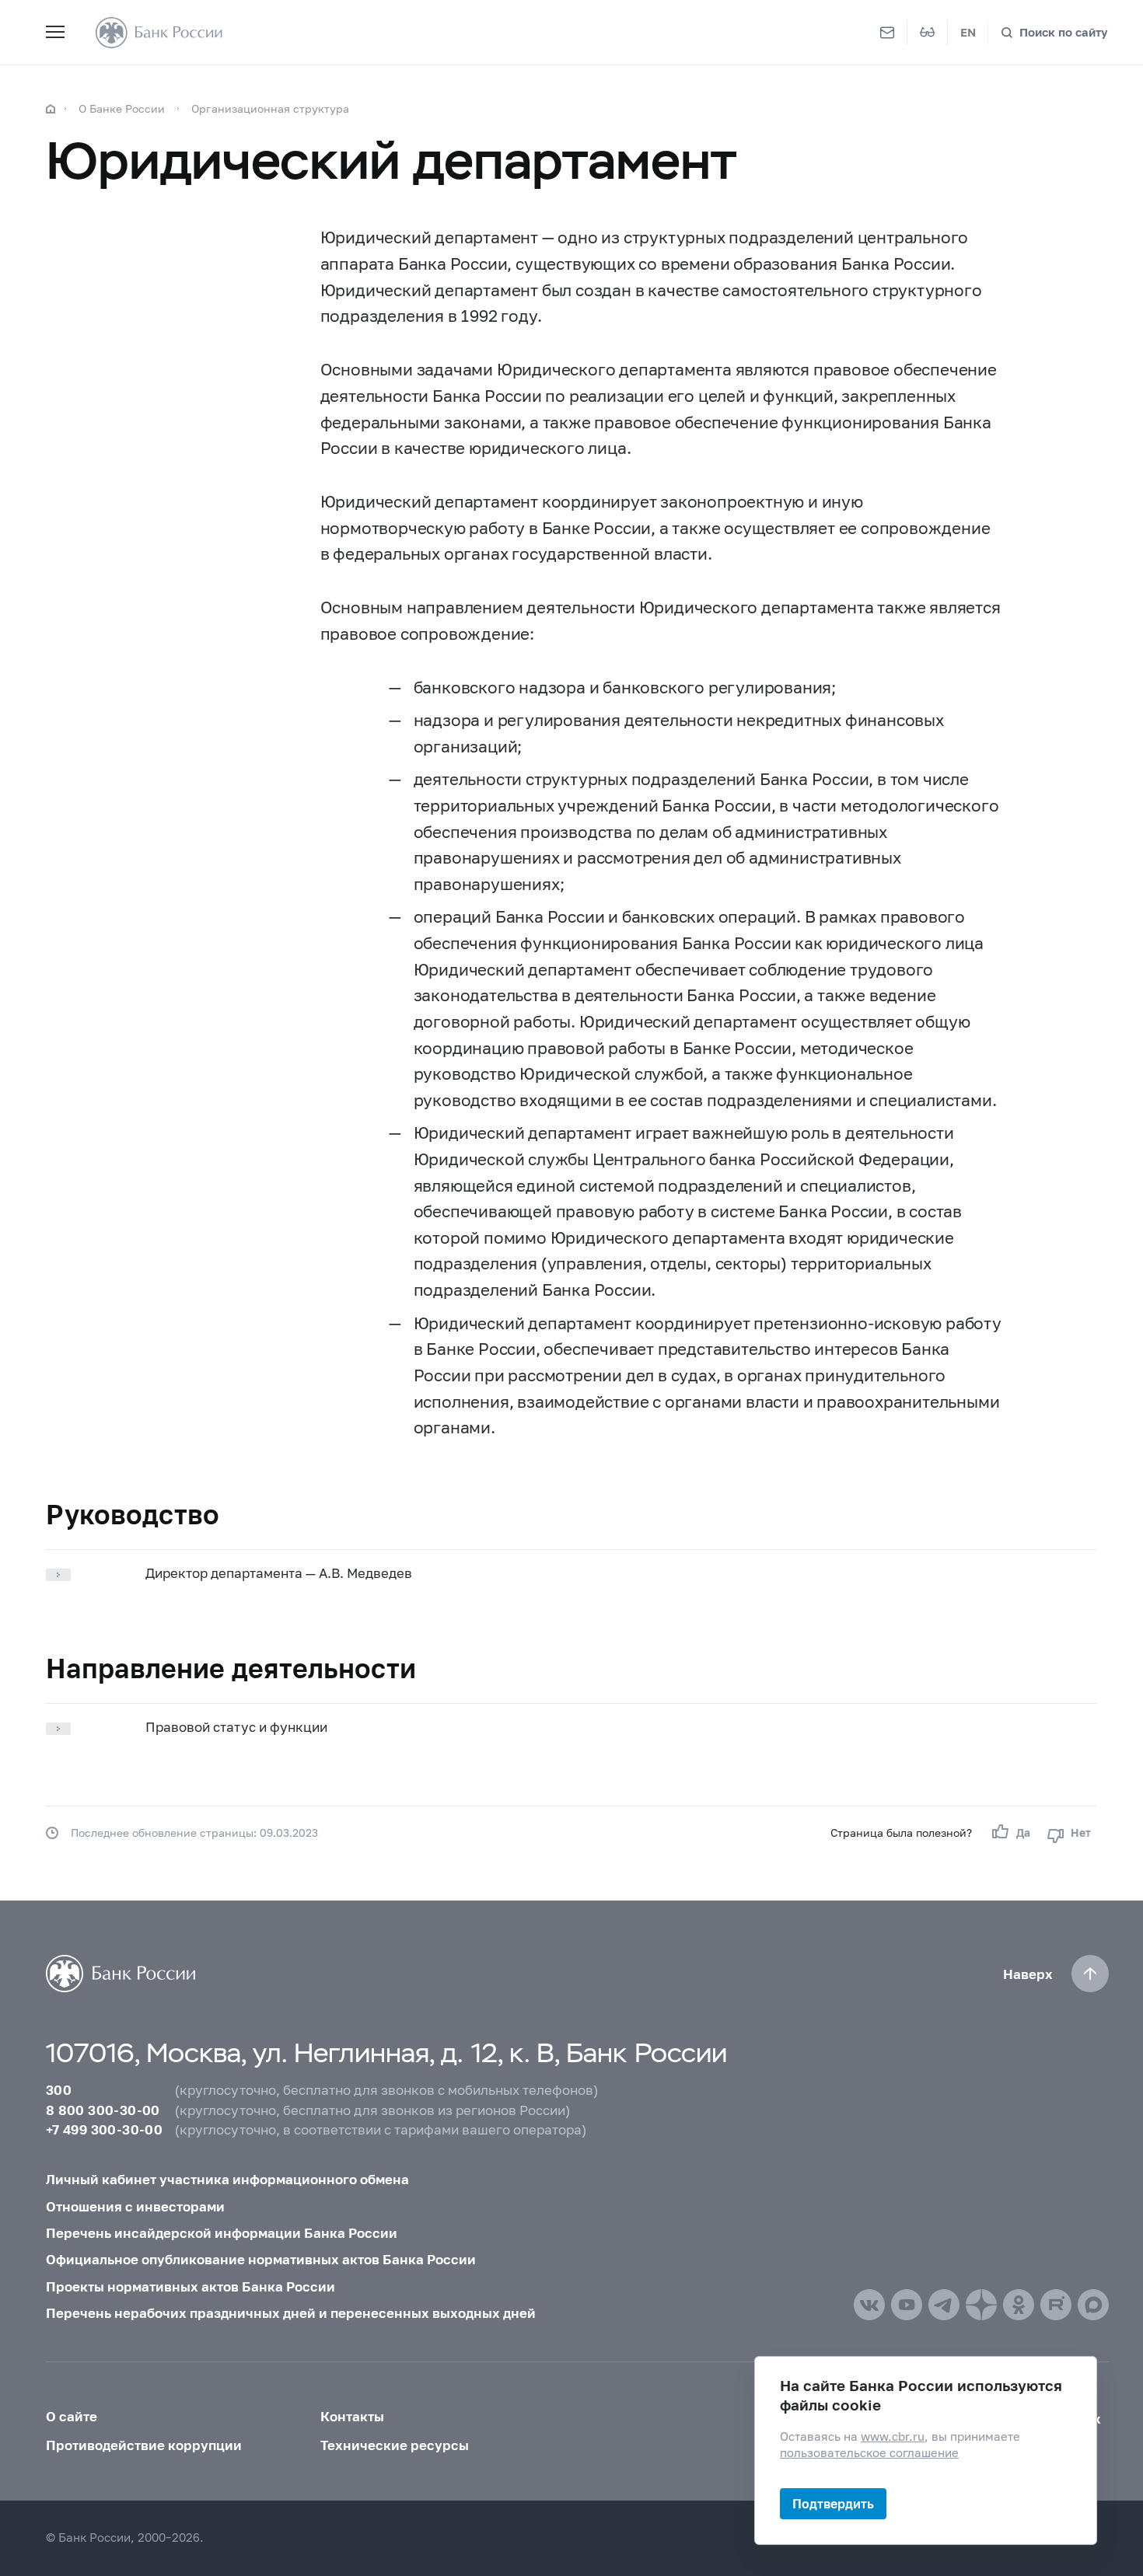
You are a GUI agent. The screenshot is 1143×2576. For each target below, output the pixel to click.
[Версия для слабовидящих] (928, 33)
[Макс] (1093, 2305)
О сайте (72, 2416)
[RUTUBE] (1056, 2305)
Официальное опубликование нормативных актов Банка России (261, 2259)
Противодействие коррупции (144, 2445)
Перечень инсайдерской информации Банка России (222, 2233)
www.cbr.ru (893, 2436)
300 (59, 2090)
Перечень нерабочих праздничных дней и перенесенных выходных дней (291, 2313)
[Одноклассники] (1019, 2305)
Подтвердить (833, 2503)
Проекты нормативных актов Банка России (190, 2286)
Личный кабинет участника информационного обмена (227, 2179)
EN (968, 32)
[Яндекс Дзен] (981, 2305)
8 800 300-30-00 (103, 2110)
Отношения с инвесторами (135, 2206)
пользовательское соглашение (869, 2453)
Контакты (352, 2416)
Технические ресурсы (395, 2445)
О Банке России (122, 108)
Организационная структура (270, 108)
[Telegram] (944, 2305)
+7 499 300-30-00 (104, 2129)
